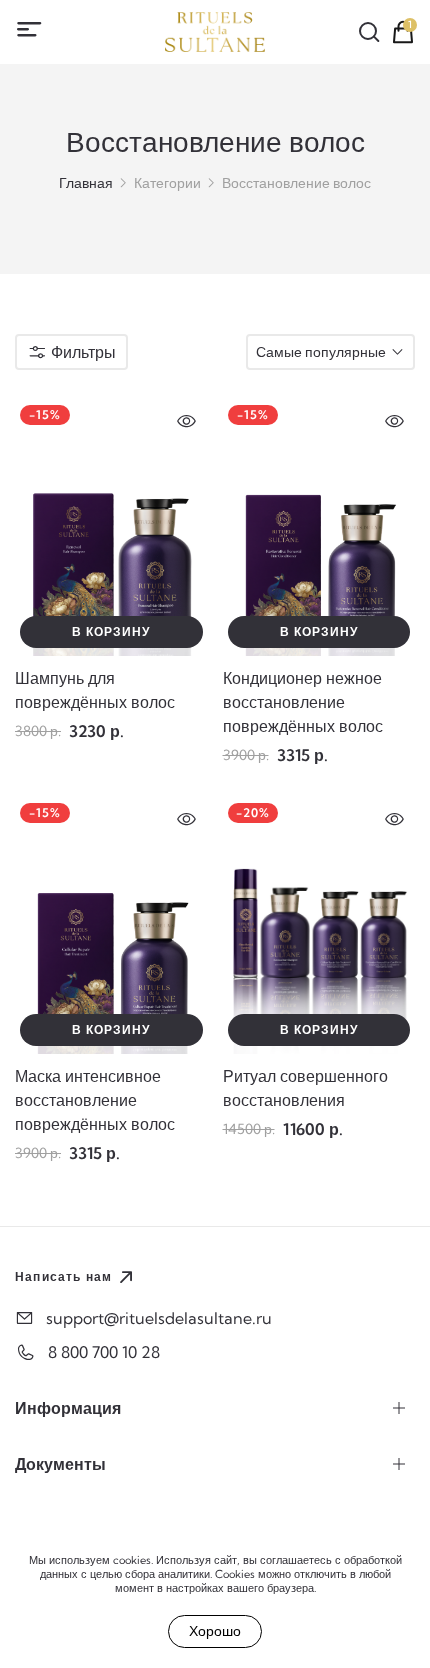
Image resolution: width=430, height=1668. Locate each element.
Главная (86, 183)
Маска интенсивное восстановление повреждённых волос (95, 1100)
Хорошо (215, 1631)
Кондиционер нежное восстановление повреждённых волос (303, 702)
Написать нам (63, 1276)
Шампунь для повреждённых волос (95, 690)
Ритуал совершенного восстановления (305, 1088)
